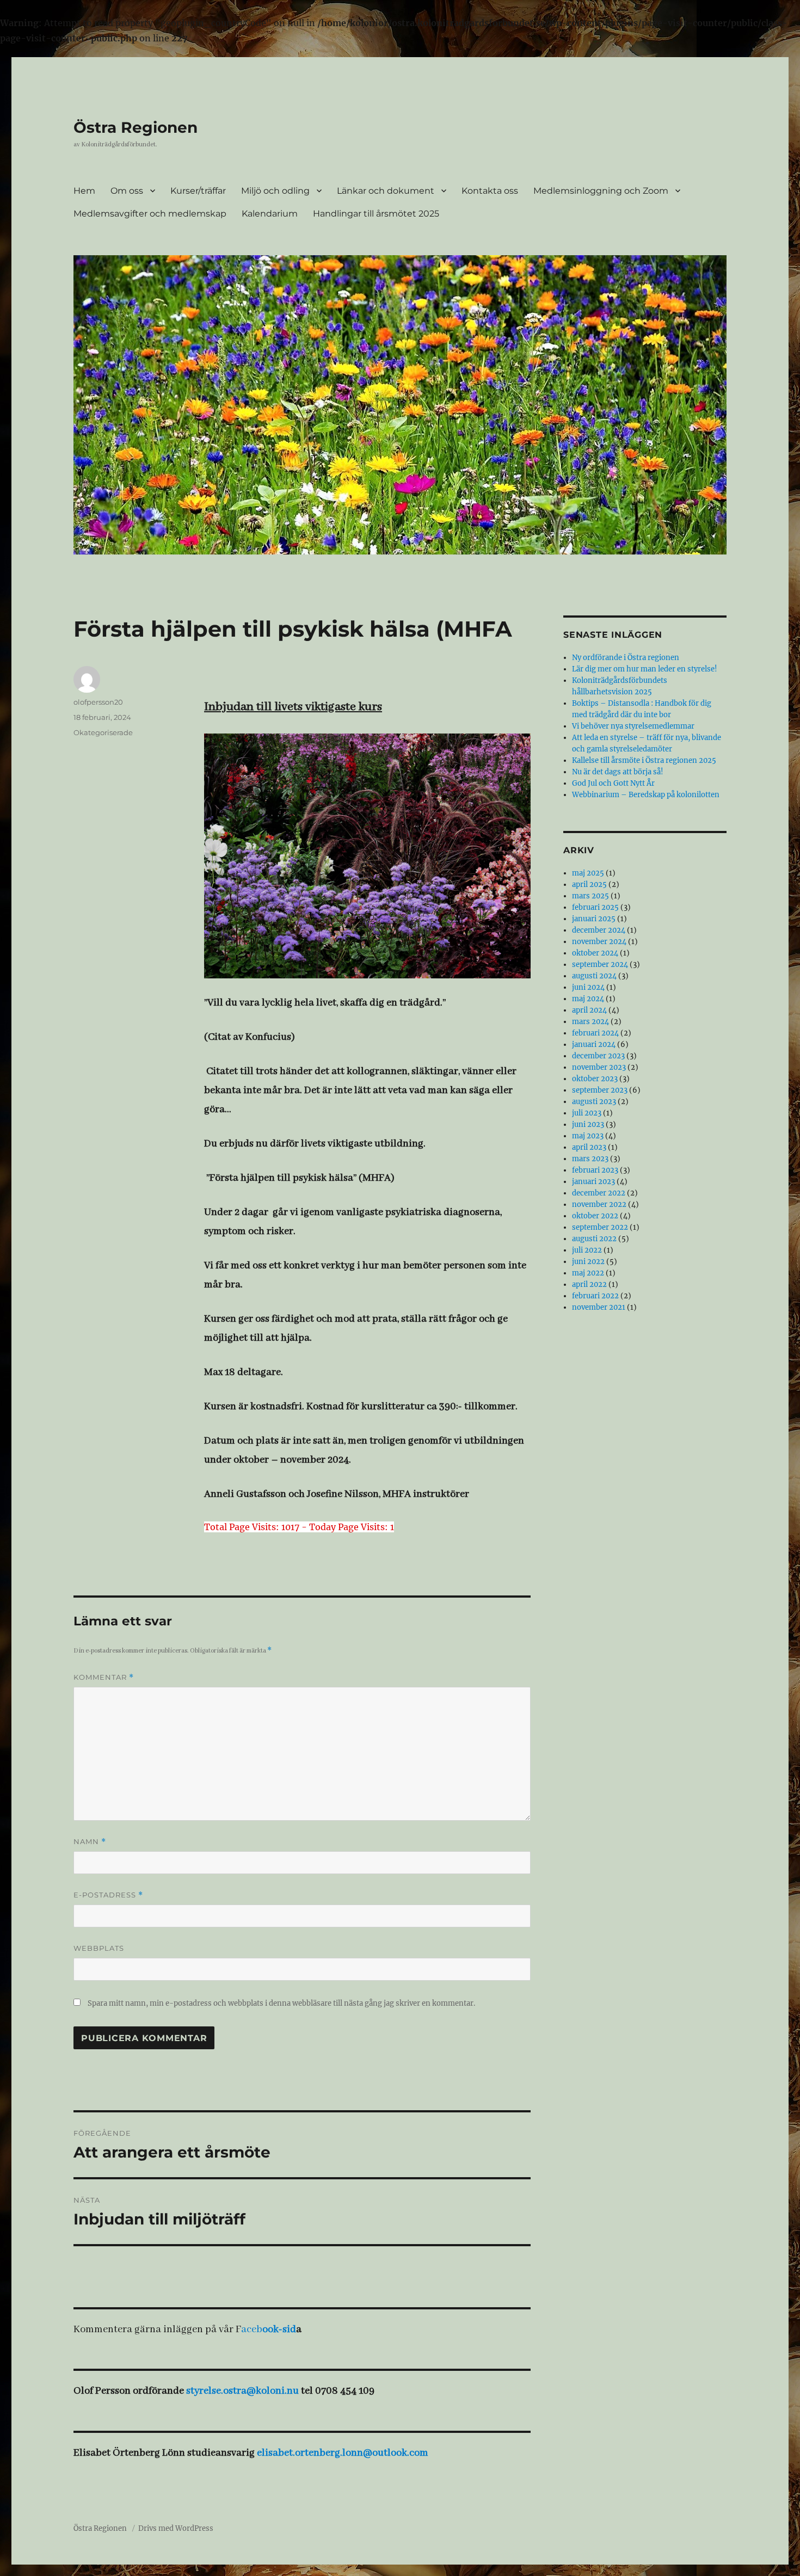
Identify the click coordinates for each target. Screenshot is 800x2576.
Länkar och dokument (386, 191)
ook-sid (279, 2330)
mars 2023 (590, 1159)
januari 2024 (594, 1044)
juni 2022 (588, 1262)
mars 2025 (590, 896)
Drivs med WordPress (176, 2528)
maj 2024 (588, 999)
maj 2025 (588, 873)
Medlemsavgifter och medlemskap (150, 214)
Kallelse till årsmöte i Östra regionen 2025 (644, 760)
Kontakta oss (490, 191)
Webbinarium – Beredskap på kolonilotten (646, 795)
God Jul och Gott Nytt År (613, 783)
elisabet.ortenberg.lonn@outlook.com (343, 2453)
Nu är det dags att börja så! (618, 772)
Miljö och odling (275, 191)
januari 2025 (594, 919)
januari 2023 (593, 1182)
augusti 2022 (594, 1239)
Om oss (127, 191)
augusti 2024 (594, 976)
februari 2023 (595, 1170)
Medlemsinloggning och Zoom (601, 191)
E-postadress (108, 1895)
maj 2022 (588, 1273)
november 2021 (599, 1307)
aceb (252, 2330)
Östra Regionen (136, 127)
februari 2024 (595, 1033)
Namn (90, 1842)
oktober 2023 (595, 1079)
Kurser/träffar (198, 191)
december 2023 (598, 1056)
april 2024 (589, 1010)
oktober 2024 (595, 953)
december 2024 (599, 930)
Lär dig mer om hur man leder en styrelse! (645, 669)
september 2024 (600, 965)
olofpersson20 (98, 702)
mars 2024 (590, 1022)
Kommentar (104, 1677)
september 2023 (600, 1090)
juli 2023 (587, 1113)
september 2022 (600, 1227)
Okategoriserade (103, 732)
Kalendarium (270, 214)
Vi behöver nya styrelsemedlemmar (633, 726)
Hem (84, 191)
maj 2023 (588, 1136)
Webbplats (99, 1948)
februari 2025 (595, 907)
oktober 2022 (595, 1216)
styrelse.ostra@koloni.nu (242, 2391)
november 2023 (599, 1067)
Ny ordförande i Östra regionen (626, 658)
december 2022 (599, 1193)
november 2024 (599, 942)
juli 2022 (587, 1250)
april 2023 (589, 1147)
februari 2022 (595, 1296)
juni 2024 (588, 987)
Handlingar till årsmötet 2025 (376, 214)
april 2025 (589, 885)
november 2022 (599, 1204)
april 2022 (589, 1284)
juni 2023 (588, 1124)
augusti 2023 (594, 1102)
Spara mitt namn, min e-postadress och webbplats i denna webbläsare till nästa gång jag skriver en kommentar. (281, 2003)
